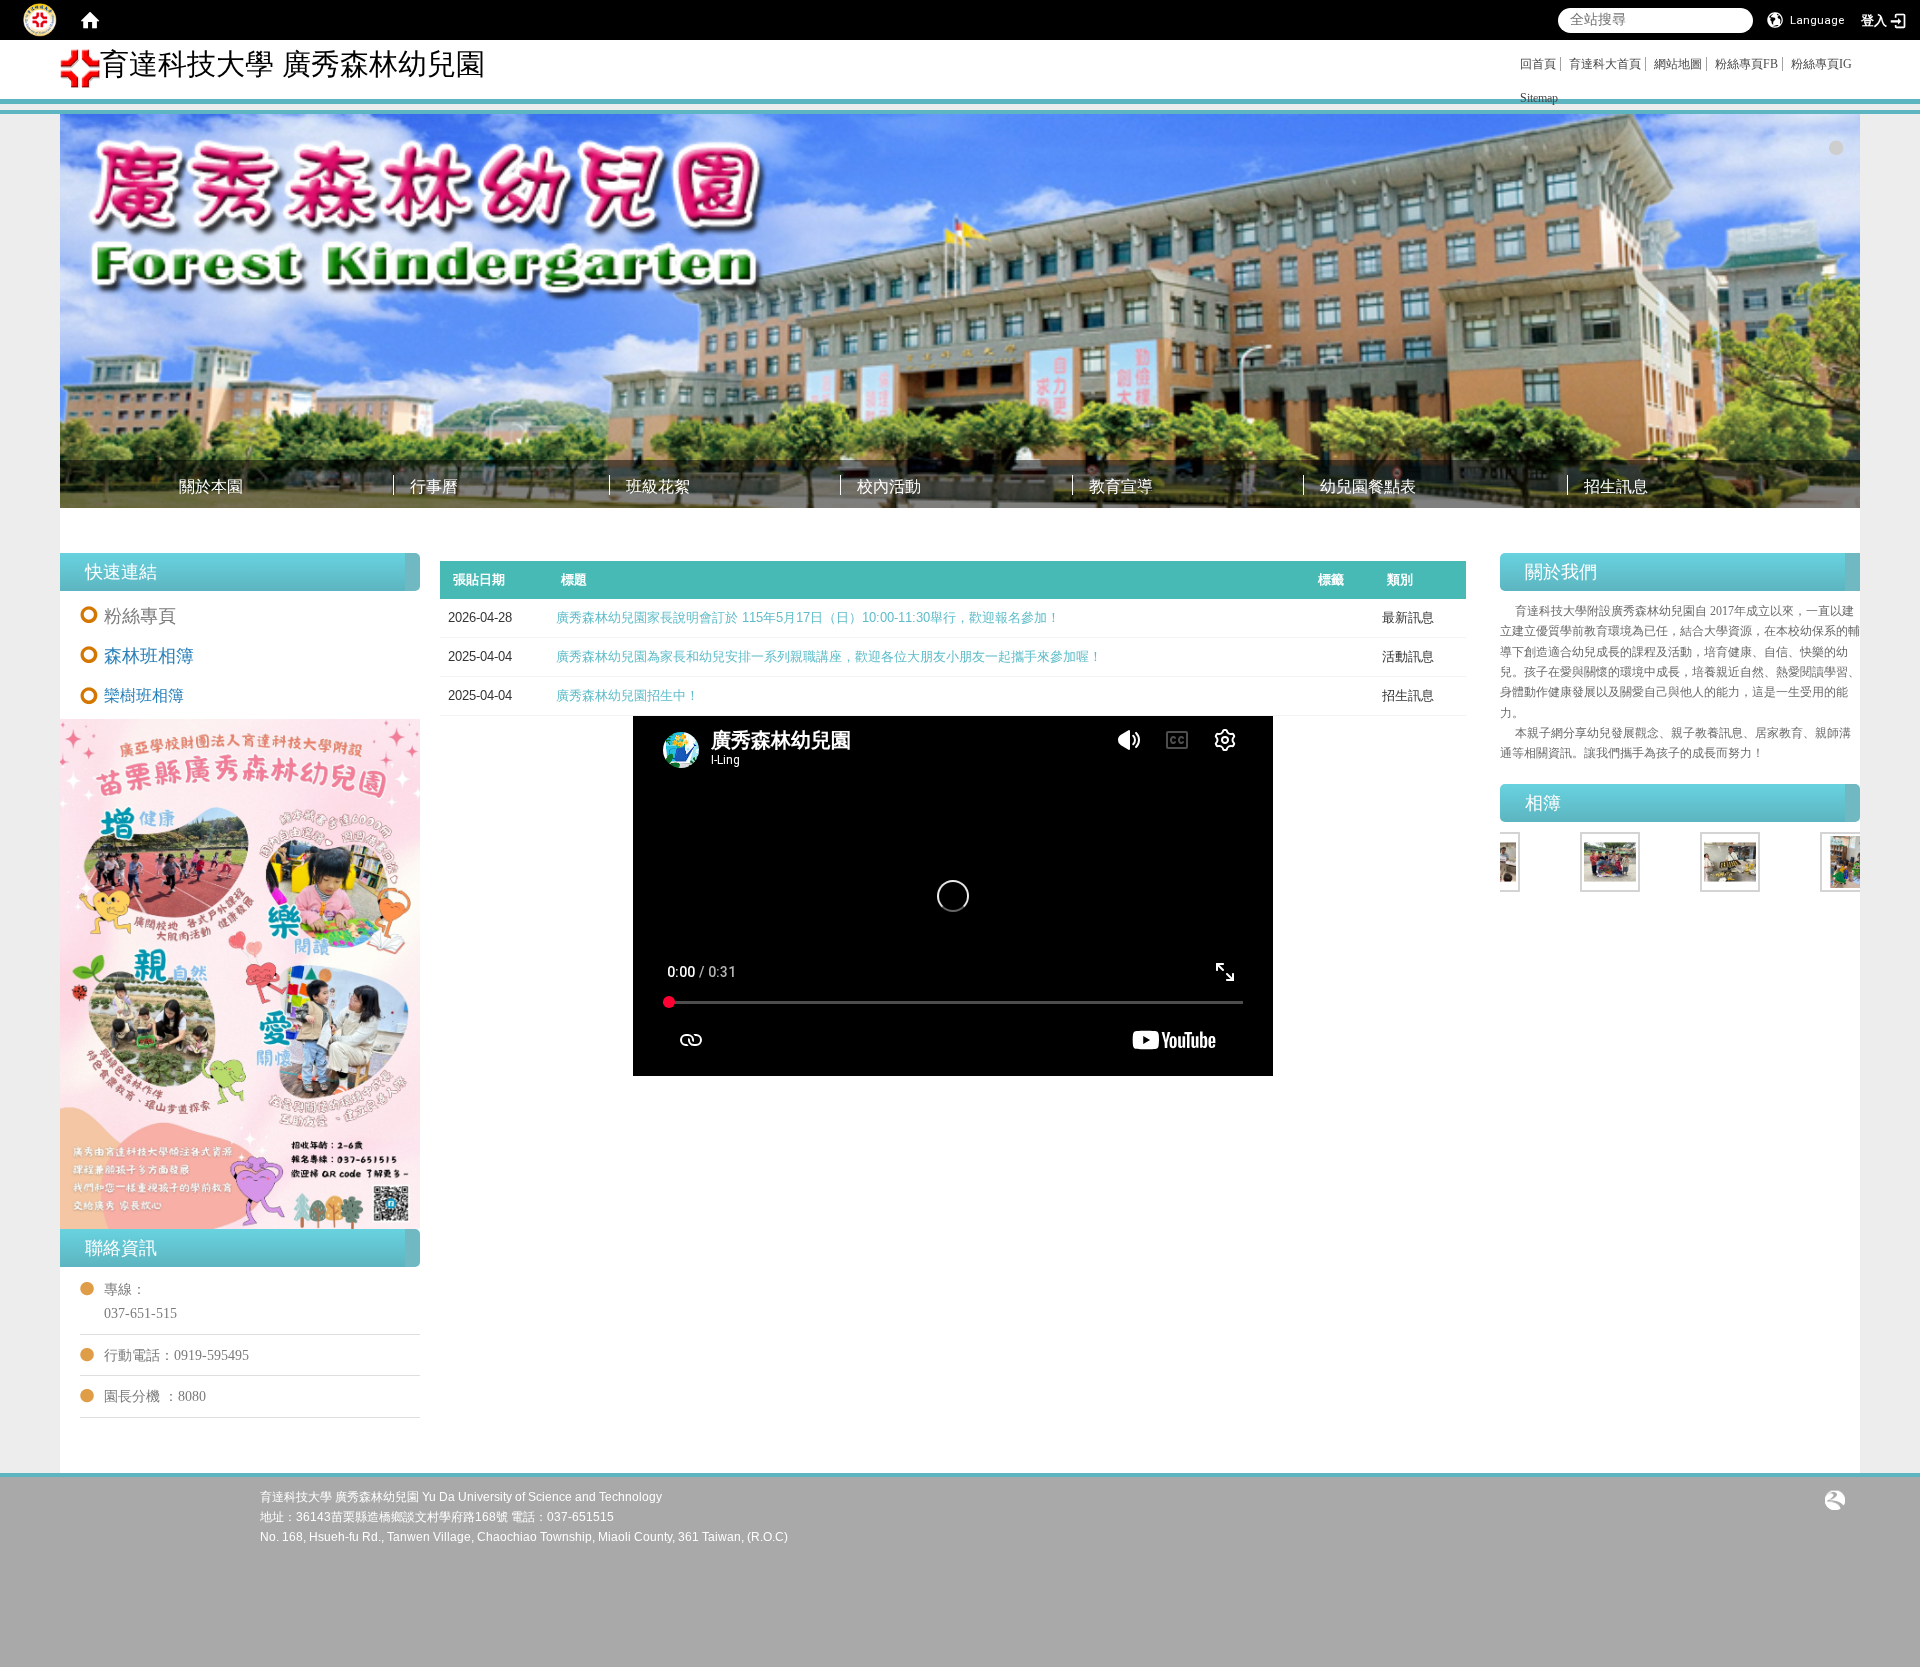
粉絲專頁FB (1746, 64)
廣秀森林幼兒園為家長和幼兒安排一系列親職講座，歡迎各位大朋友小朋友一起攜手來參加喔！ (829, 656)
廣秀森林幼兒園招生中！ (627, 695)
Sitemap (1539, 98)
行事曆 (434, 486)
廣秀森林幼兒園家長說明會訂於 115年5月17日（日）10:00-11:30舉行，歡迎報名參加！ (808, 617)
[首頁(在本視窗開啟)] (90, 20)
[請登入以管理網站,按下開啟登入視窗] (40, 20)
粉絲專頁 (140, 616)
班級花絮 (658, 486)
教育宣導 (1121, 486)
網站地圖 (1678, 64)
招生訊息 (1616, 486)
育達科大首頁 (1605, 64)
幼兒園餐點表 (1368, 486)
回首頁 (1538, 64)
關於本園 (211, 486)
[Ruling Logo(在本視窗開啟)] (1835, 1499)
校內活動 (889, 486)
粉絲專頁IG (1821, 64)
